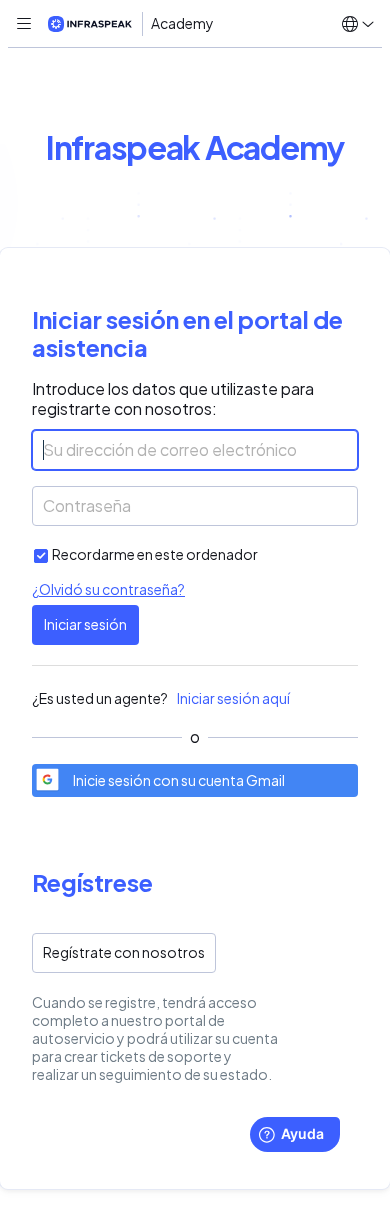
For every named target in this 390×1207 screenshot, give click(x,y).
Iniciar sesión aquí (233, 698)
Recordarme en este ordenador (155, 554)
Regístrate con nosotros (124, 952)
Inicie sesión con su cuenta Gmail (179, 780)
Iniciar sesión (85, 624)
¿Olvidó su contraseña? (108, 589)
